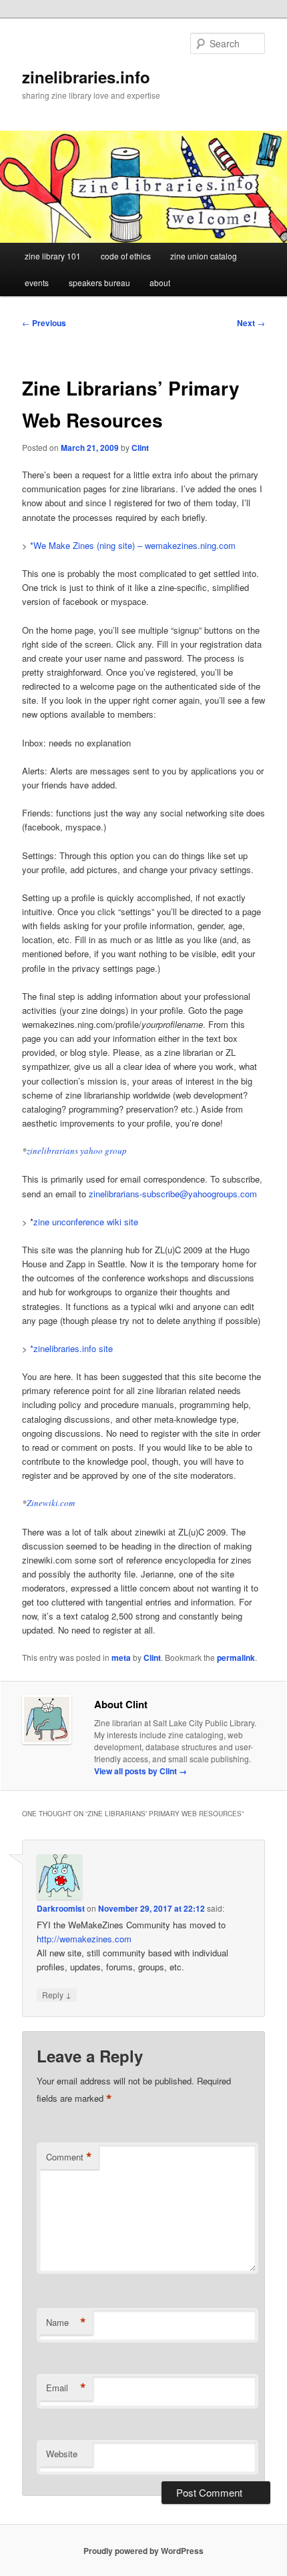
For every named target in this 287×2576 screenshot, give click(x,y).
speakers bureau (99, 282)
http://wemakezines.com (84, 1939)
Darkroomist (61, 1908)
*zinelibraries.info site (71, 1348)
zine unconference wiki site (86, 1222)
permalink (236, 1658)
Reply (57, 1994)
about (160, 282)
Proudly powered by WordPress (143, 2551)
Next (251, 323)
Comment (69, 2157)
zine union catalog (204, 256)
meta (121, 1658)
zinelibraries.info (86, 77)
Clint (140, 448)
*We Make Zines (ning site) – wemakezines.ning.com (133, 545)
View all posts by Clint (140, 1771)
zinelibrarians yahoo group (77, 1151)
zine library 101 (53, 256)
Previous (44, 323)
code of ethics (126, 256)
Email (66, 2388)
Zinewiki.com (51, 1503)
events (37, 282)
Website (62, 2454)
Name (66, 2323)
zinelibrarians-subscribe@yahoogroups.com (173, 1194)
